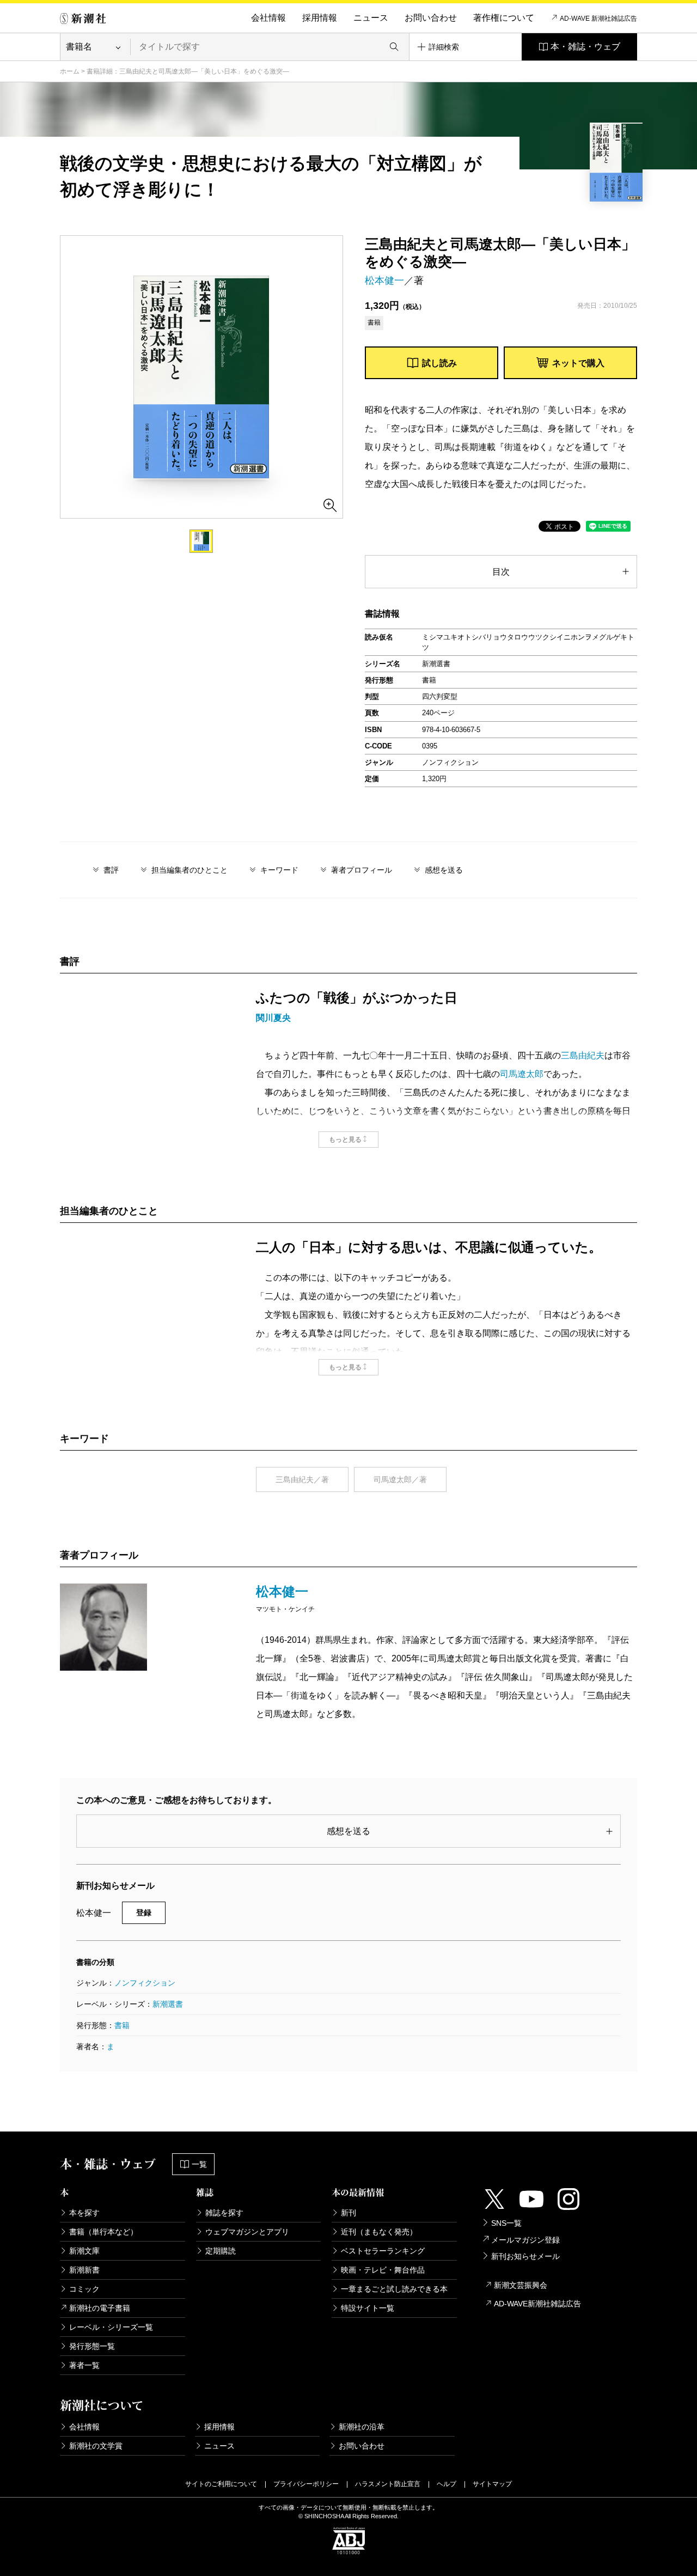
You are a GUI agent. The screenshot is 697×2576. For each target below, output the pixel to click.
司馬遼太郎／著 (400, 1479)
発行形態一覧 (92, 2346)
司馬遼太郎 (522, 1074)
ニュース (371, 18)
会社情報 (268, 18)
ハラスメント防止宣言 (388, 2484)
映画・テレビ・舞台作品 (383, 2270)
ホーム (70, 71)
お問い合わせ (431, 18)
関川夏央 (273, 1018)
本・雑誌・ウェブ (585, 47)
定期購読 (221, 2251)
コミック (84, 2289)
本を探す (84, 2213)
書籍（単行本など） (103, 2232)
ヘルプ (447, 2484)
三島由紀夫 (583, 1055)
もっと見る (345, 1140)
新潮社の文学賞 (96, 2446)
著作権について (504, 18)
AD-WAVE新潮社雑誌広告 (537, 2304)
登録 (144, 1913)
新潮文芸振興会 (521, 2285)
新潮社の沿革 (362, 2427)
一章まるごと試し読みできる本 (394, 2289)
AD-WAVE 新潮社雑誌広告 (598, 19)
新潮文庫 (84, 2251)
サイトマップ (492, 2484)
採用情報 (320, 18)
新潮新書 (84, 2270)
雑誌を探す (224, 2213)
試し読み (439, 363)
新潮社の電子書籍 (100, 2308)
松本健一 (384, 281)
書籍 (122, 2025)
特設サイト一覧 (368, 2308)
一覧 (199, 2164)
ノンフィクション (145, 1983)
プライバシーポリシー (306, 2484)
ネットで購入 (578, 363)
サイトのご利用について (221, 2484)
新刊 (348, 2213)
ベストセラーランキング (383, 2251)
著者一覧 (84, 2365)
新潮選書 (168, 2004)
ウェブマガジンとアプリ (247, 2232)
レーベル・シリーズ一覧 (111, 2327)
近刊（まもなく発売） (379, 2232)
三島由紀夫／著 (302, 1479)
